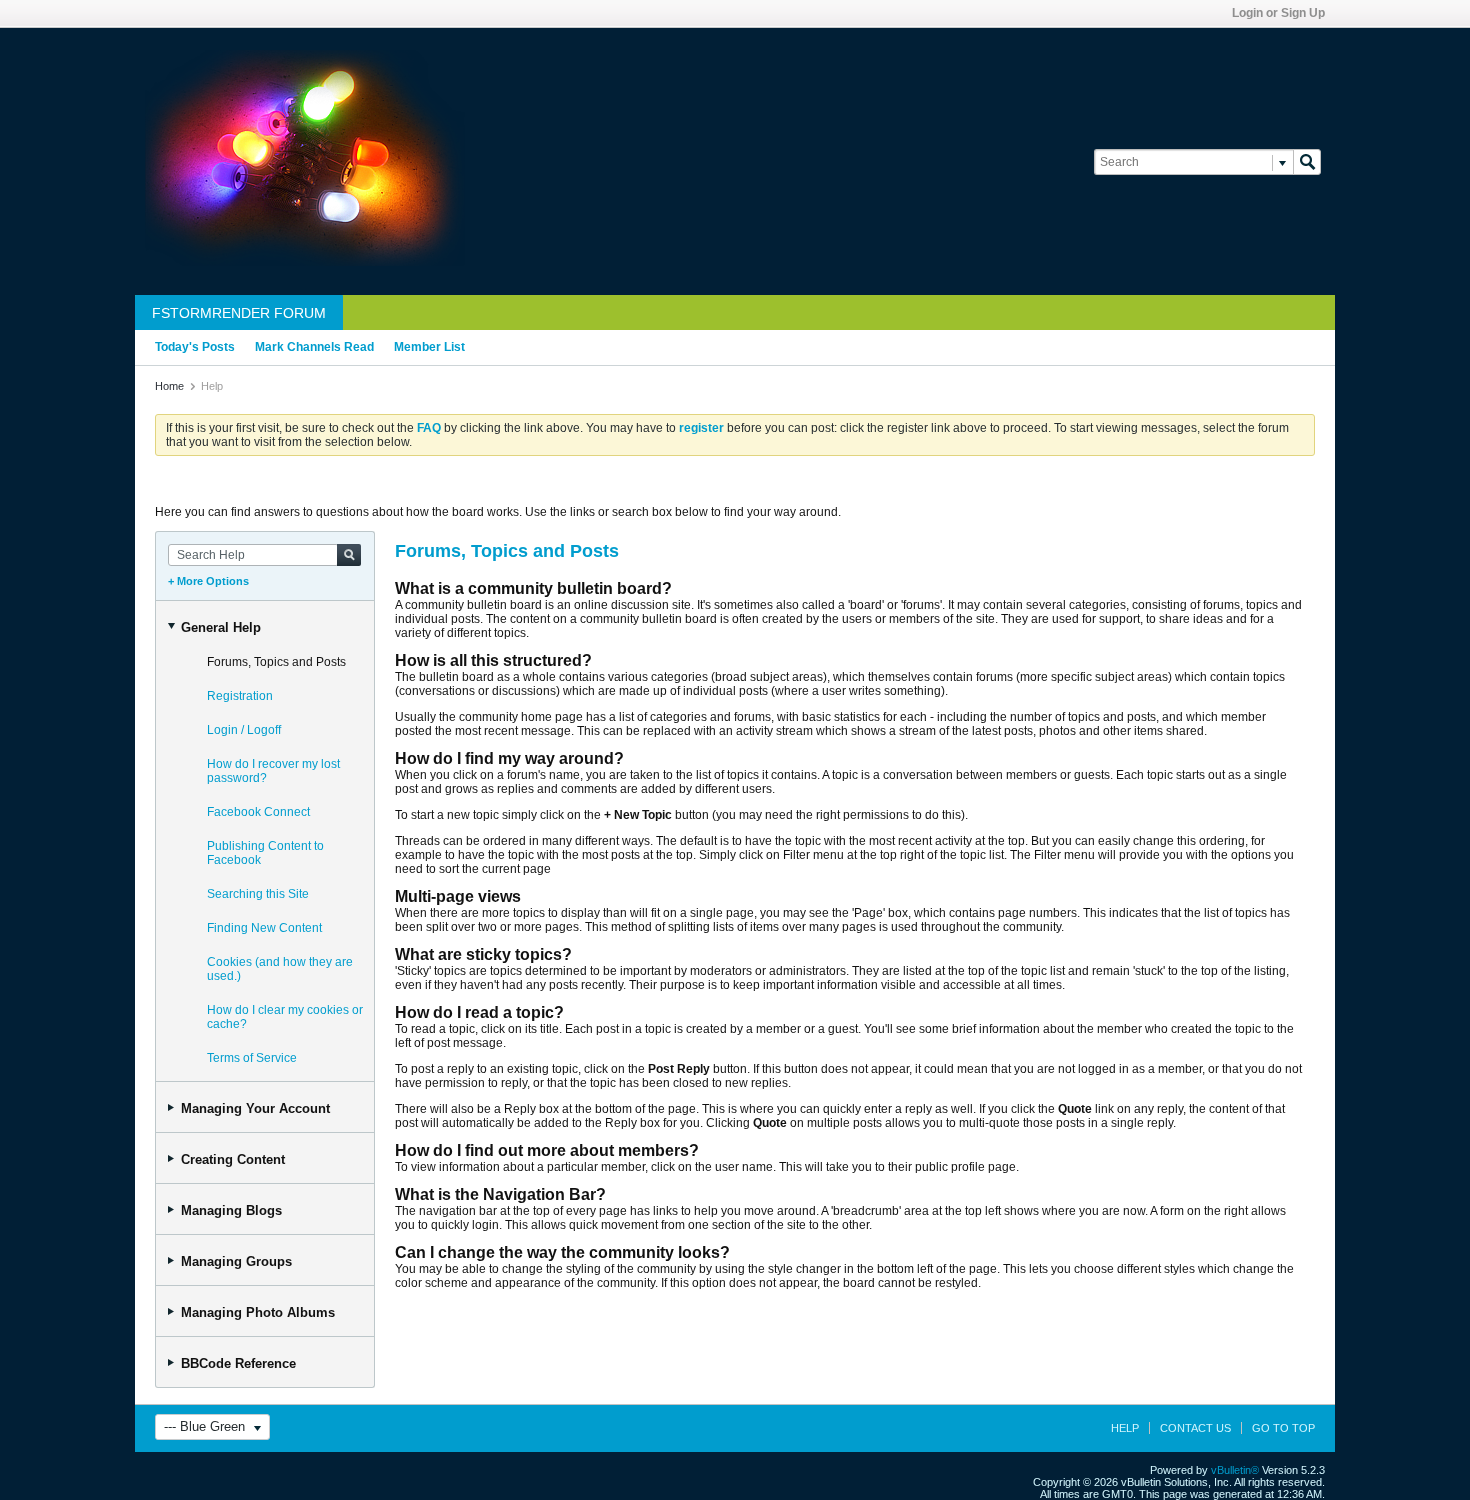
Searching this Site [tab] (258, 894)
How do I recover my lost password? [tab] (273, 771)
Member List (429, 347)
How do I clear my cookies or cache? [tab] (285, 1017)
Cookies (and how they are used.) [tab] (280, 969)
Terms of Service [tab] (252, 1058)
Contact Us (1195, 1428)
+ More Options (208, 581)
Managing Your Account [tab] (255, 1108)
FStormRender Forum (239, 313)
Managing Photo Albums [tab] (258, 1312)
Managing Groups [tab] (236, 1261)
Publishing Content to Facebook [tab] (265, 853)
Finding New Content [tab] (264, 928)
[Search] (1307, 162)
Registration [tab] (240, 696)
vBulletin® (1235, 1470)
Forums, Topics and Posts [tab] (276, 662)
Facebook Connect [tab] (258, 812)
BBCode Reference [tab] (238, 1363)
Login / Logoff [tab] (244, 730)
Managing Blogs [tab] (231, 1210)
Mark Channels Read (314, 347)
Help (1125, 1428)
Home (169, 386)
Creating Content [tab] (233, 1159)
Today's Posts (195, 347)
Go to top (1283, 1428)
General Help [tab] (221, 627)
